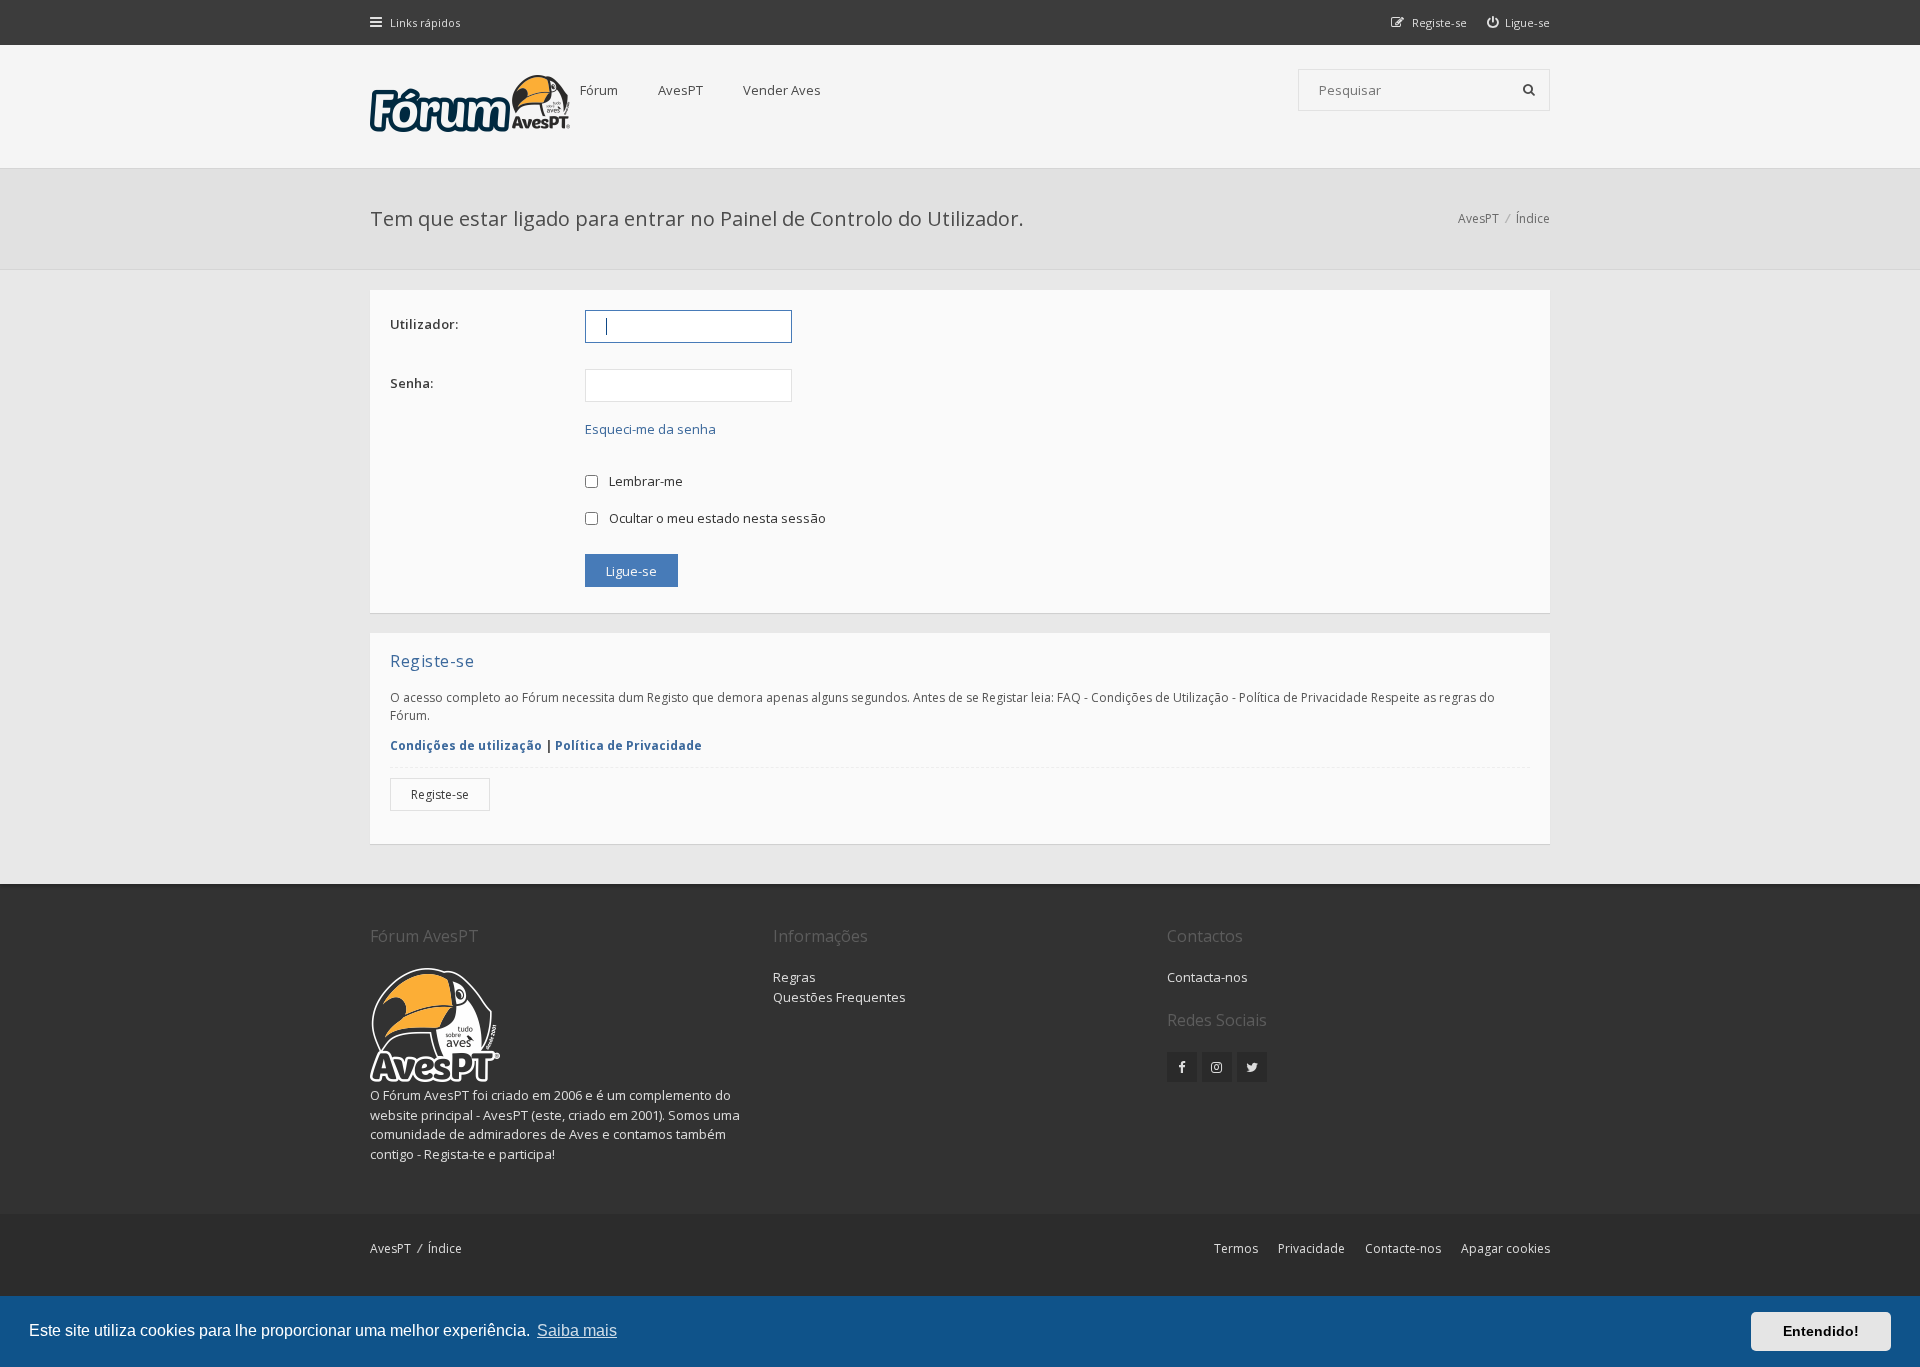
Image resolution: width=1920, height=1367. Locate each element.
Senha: (411, 383)
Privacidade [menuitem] (1311, 1248)
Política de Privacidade (628, 745)
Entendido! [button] (1821, 1331)
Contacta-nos (1207, 977)
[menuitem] (1519, 22)
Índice (445, 1248)
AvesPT (680, 90)
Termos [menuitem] (1236, 1248)
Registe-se (440, 794)
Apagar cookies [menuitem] (1505, 1248)
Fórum (599, 90)
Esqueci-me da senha (650, 429)
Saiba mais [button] (577, 1330)
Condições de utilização (466, 745)
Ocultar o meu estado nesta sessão (716, 518)
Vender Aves (782, 90)
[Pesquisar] (1529, 90)
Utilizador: (424, 324)
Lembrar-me (644, 481)
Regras (794, 977)
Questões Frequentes (839, 997)
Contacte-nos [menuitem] (1403, 1248)
